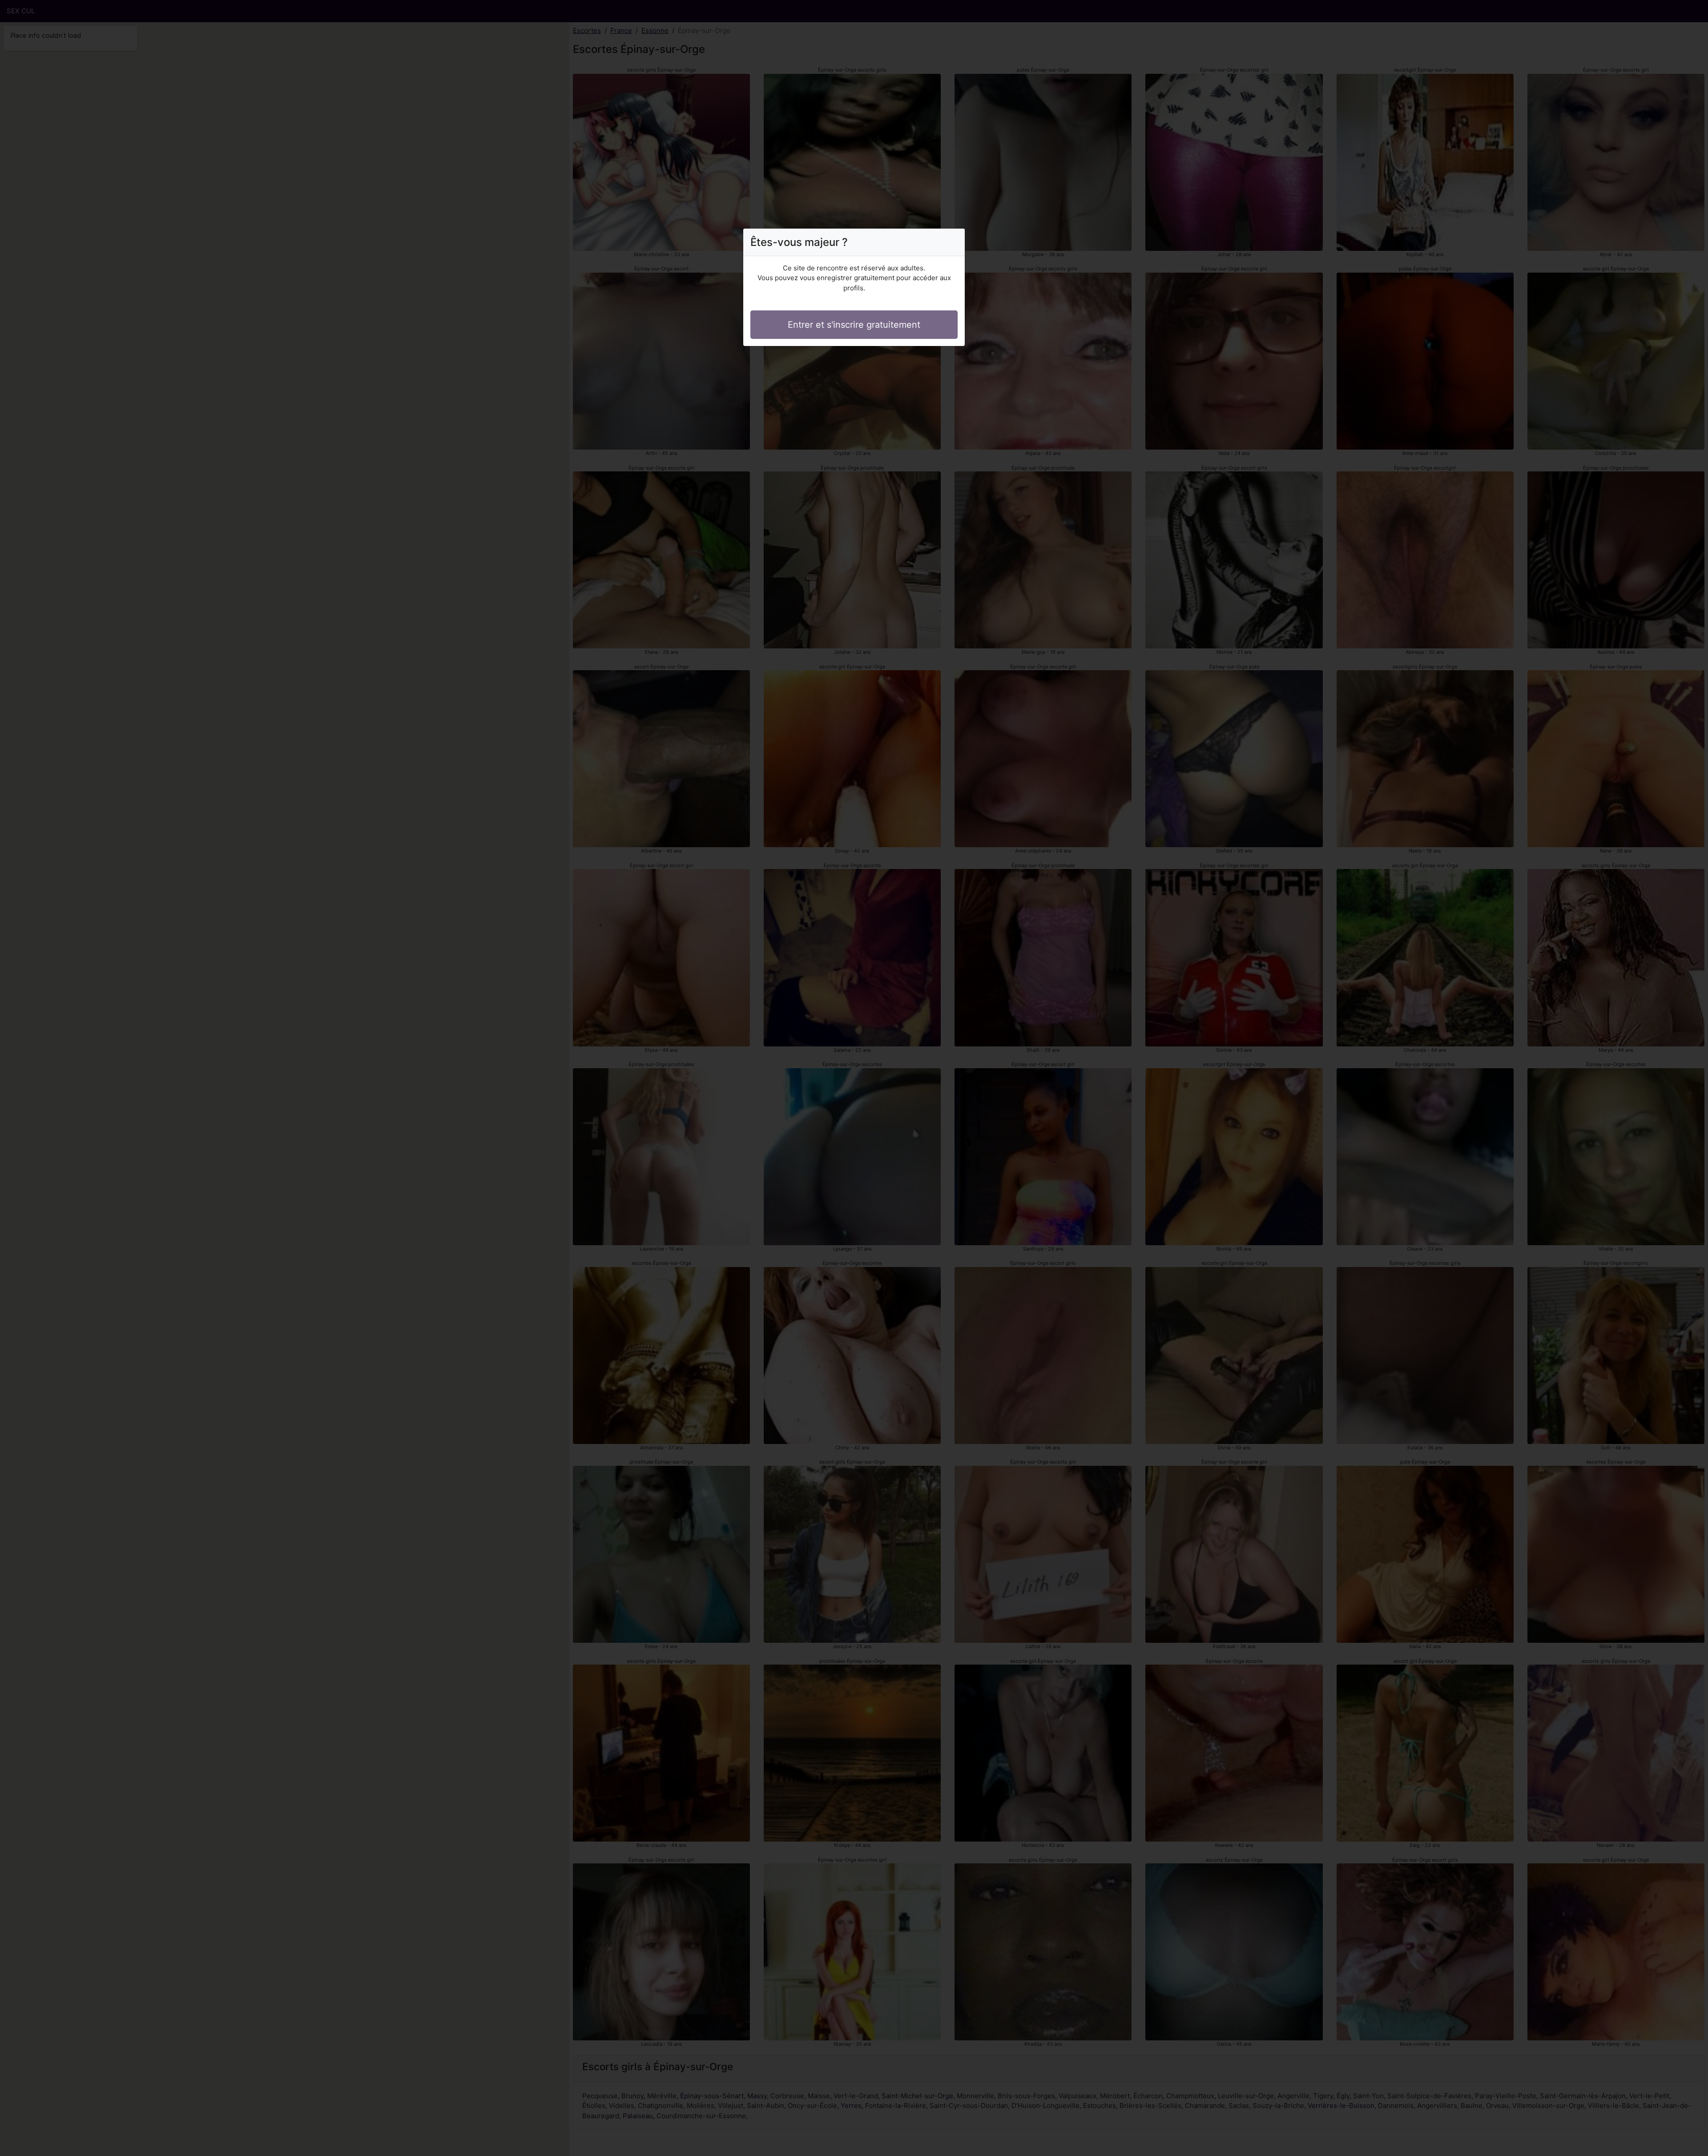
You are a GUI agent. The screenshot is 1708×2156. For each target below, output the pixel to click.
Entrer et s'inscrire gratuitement (854, 325)
